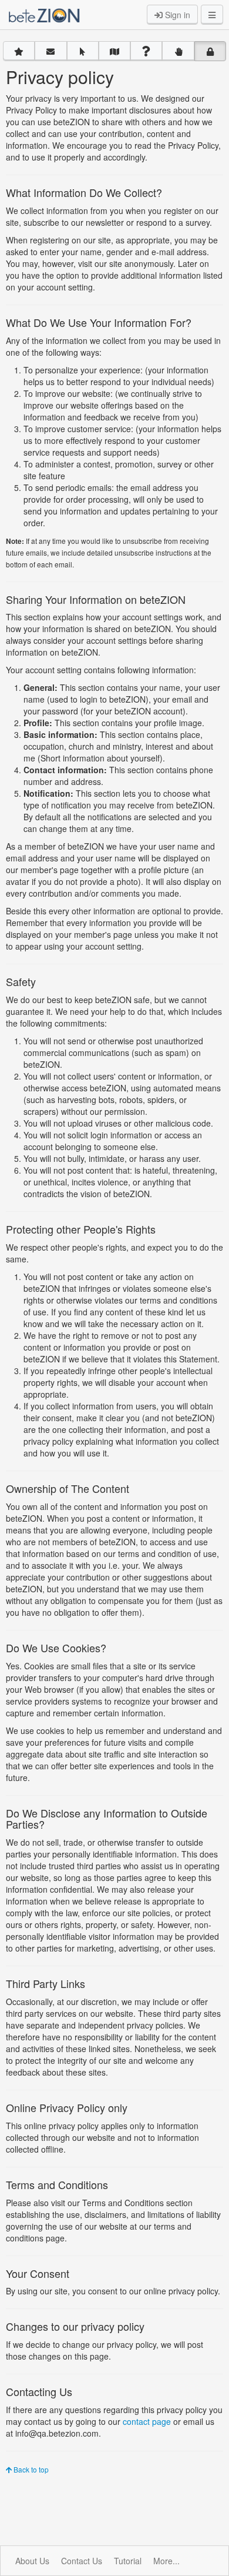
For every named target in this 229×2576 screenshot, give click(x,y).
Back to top (30, 2469)
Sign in (176, 15)
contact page (147, 2421)
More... (166, 2561)
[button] (19, 51)
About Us (32, 2561)
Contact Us (82, 2561)
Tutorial (128, 2561)
